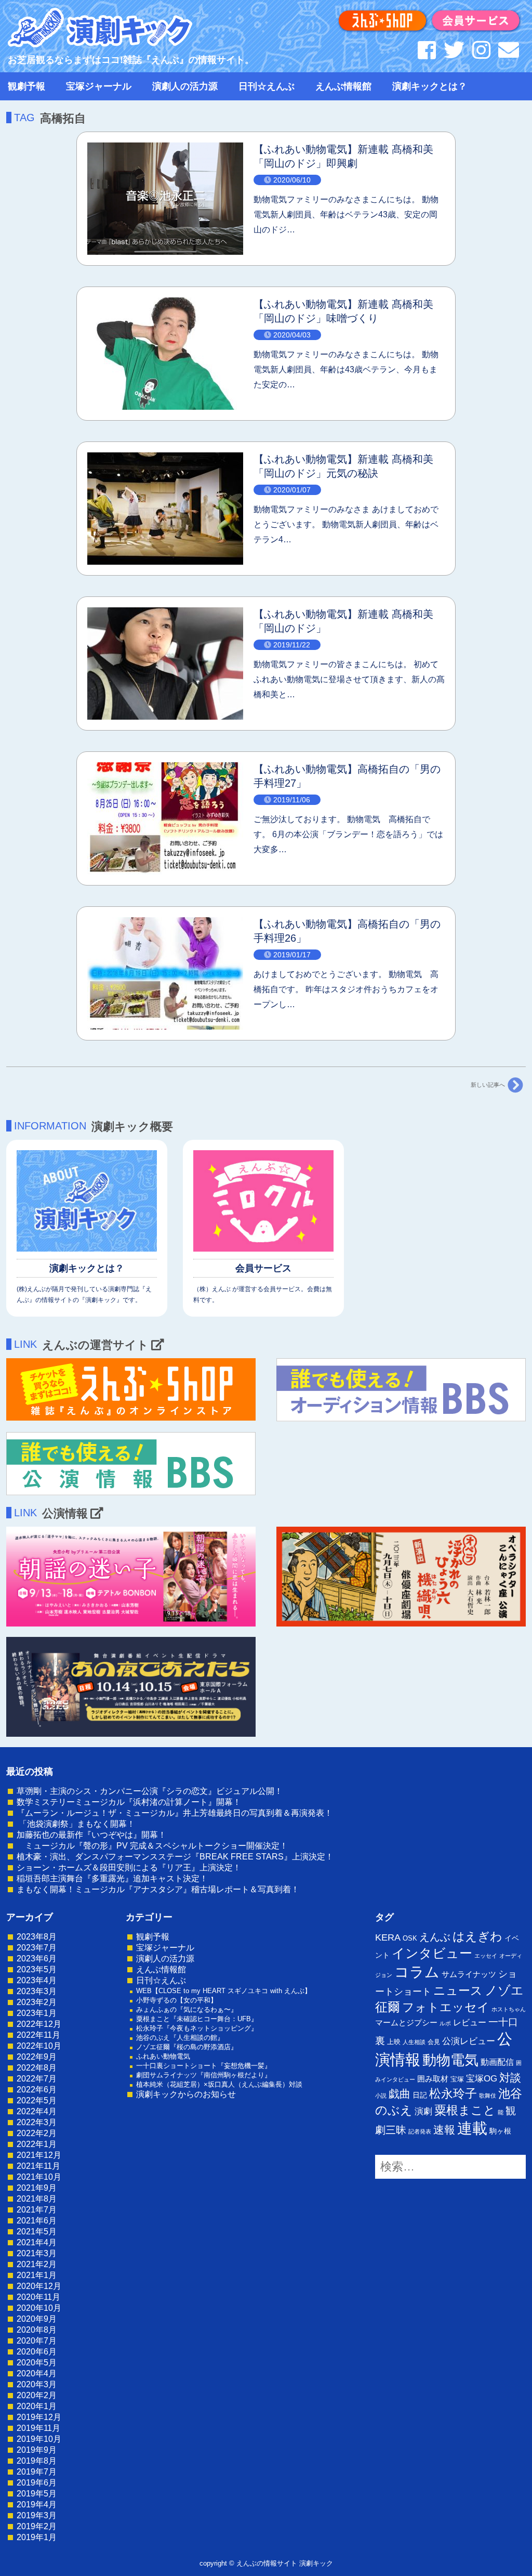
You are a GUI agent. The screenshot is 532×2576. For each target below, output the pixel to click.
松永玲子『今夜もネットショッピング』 (197, 2028)
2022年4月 (37, 2111)
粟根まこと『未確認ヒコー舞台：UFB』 (197, 2019)
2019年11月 (38, 2428)
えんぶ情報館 (343, 86)
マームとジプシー (406, 2023)
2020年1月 (37, 2406)
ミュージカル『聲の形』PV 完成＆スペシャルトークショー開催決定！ (152, 1846)
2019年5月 (37, 2494)
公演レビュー (469, 2041)
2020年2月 (37, 2395)
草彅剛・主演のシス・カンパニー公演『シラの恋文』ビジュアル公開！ (150, 1791)
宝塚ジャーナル (99, 86)
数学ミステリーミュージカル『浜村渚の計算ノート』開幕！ (129, 1802)
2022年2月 (37, 2133)
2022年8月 (37, 2068)
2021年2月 (37, 2264)
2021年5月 (37, 2232)
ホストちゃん (509, 2009)
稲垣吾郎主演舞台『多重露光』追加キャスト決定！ (112, 1878)
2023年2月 (37, 2002)
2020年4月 (37, 2373)
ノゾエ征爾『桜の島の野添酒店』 (187, 2047)
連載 (472, 2128)
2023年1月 (37, 2013)
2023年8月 (37, 1937)
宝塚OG (482, 2079)
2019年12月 (39, 2417)
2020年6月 (37, 2352)
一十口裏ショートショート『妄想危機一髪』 (204, 2066)
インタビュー (432, 1953)
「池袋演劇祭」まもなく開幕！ (76, 1824)
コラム (417, 1972)
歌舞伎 (488, 2096)
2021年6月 (37, 2221)
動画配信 (497, 2062)
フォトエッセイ (446, 2007)
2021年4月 (37, 2242)
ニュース (458, 1990)
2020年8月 (37, 2330)
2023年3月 (37, 1991)
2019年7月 (37, 2472)
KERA (388, 1937)
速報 (444, 2130)
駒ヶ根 (500, 2131)
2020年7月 (37, 2341)
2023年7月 (37, 1948)
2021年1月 (37, 2275)
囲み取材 (433, 2079)
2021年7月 (37, 2210)
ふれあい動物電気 (163, 2056)
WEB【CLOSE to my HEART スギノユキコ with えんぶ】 (224, 1991)
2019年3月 (37, 2515)
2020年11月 (38, 2297)
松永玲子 (453, 2093)
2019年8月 (37, 2461)
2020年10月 (39, 2308)
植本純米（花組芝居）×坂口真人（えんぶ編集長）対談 (219, 2084)
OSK (410, 1938)
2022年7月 (37, 2079)
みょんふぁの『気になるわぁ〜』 (187, 2009)
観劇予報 (26, 86)
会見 (434, 2042)
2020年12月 (39, 2286)
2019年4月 (37, 2505)
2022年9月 (37, 2057)
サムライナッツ (469, 1974)
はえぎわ (477, 1936)
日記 (420, 2095)
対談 (510, 2078)
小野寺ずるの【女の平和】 (177, 2000)
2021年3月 (37, 2253)
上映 (394, 2042)
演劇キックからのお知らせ (186, 2094)
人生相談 (414, 2042)
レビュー (470, 2022)
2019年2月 (37, 2526)
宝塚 (457, 2079)
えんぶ (435, 1937)
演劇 (423, 2111)
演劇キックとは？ (430, 86)
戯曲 (400, 2094)
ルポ (445, 2023)
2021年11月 (38, 2166)
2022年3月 (37, 2122)
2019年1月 (37, 2537)
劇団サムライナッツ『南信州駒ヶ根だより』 (204, 2075)
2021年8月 (37, 2199)
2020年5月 (37, 2363)
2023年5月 (37, 1969)
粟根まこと (465, 2110)
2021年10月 (39, 2177)
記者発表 (420, 2131)
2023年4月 (37, 1980)
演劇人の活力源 (185, 86)
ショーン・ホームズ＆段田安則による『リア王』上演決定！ (129, 1868)
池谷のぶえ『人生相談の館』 (180, 2038)
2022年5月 (37, 2100)
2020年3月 (37, 2384)
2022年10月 (39, 2046)
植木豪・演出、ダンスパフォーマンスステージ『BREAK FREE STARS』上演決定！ (175, 1857)
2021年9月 (37, 2188)
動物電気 (450, 2060)
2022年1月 (37, 2144)
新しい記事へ (488, 1085)
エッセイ (486, 1956)
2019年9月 (37, 2450)
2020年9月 (37, 2319)
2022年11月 (38, 2035)
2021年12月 (39, 2155)
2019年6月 (37, 2483)
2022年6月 (37, 2090)
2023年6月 (37, 1959)
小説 (381, 2096)
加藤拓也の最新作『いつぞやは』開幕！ (91, 1835)
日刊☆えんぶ (267, 86)
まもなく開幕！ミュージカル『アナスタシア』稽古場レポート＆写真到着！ (158, 1889)
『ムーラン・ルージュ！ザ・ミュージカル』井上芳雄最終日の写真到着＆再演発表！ (175, 1813)
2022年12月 (39, 2024)
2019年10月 (39, 2439)
